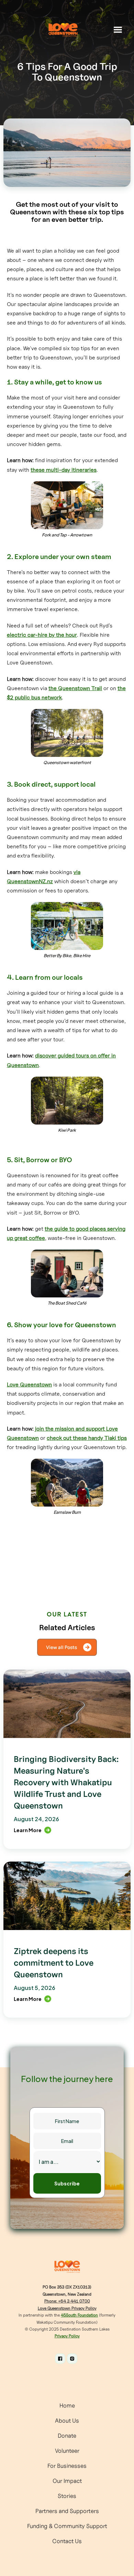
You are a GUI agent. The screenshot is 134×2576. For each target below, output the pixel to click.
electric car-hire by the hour (42, 635)
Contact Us (67, 2541)
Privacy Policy (67, 2336)
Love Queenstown (29, 1384)
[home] (63, 30)
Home (67, 2406)
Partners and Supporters (67, 2511)
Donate (67, 2436)
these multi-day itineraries (64, 470)
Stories (67, 2496)
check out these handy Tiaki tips (87, 1438)
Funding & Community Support (67, 2526)
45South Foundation (79, 2315)
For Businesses (67, 2466)
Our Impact (67, 2481)
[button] (118, 30)
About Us (67, 2421)
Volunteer (67, 2451)
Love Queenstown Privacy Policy (67, 2308)
